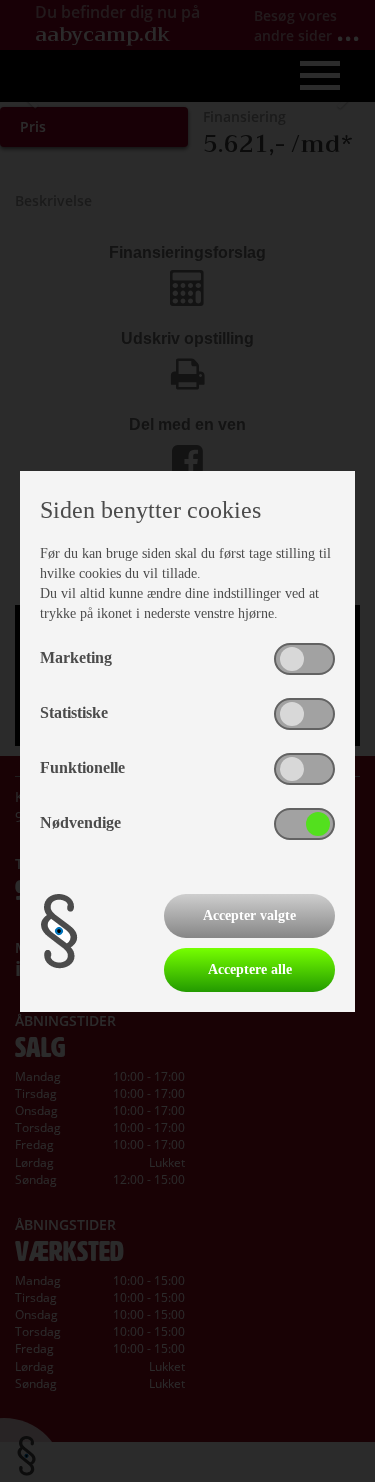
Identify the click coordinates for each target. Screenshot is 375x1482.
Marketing (76, 657)
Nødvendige (80, 822)
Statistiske (74, 712)
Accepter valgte (249, 915)
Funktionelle (82, 767)
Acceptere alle (250, 969)
